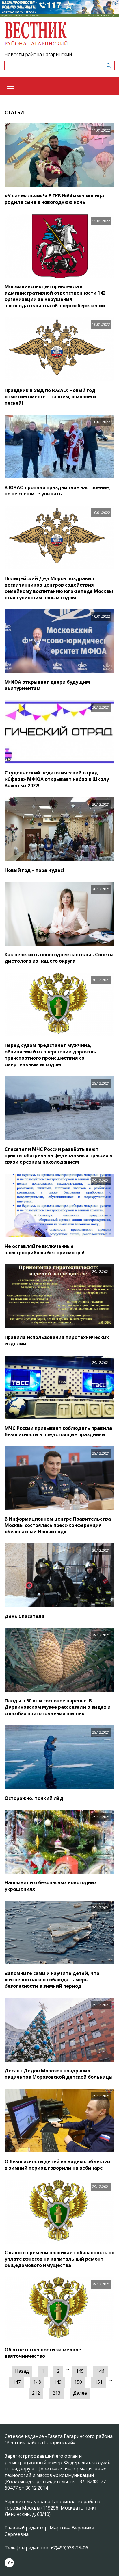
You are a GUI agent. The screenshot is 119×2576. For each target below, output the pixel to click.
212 (36, 2393)
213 (56, 2393)
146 (100, 2371)
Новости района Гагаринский (38, 54)
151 (99, 2382)
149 (58, 2382)
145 (80, 2371)
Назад (22, 2371)
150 (78, 2382)
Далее (80, 2393)
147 (17, 2382)
